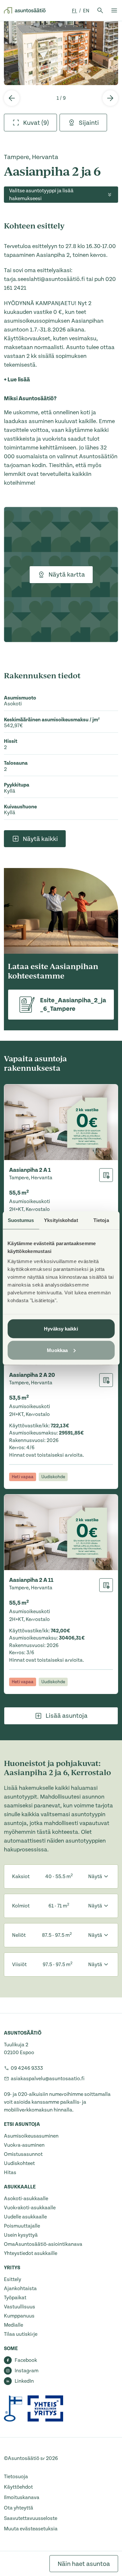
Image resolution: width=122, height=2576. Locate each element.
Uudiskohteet (19, 2163)
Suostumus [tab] (21, 1220)
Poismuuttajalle (22, 2226)
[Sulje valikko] (114, 10)
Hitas (10, 2172)
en (86, 11)
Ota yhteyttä (19, 2508)
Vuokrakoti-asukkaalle (30, 2208)
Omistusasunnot (23, 2154)
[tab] (30, 123)
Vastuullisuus (20, 2307)
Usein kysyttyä (21, 2235)
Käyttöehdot (18, 2487)
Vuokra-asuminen (24, 2145)
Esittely (13, 2279)
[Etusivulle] (25, 10)
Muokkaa (57, 1350)
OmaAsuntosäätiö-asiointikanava (43, 2244)
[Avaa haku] (100, 10)
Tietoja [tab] (101, 1220)
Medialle (14, 2325)
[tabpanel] (61, 53)
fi (75, 11)
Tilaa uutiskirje (21, 2334)
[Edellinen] (12, 98)
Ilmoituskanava (22, 2497)
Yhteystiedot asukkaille (31, 2253)
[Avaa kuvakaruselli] (61, 53)
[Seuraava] (110, 98)
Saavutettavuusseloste (31, 2518)
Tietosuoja (16, 2477)
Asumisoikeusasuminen (31, 2136)
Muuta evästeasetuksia (31, 2529)
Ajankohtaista (20, 2289)
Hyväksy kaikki (61, 1329)
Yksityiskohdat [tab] (61, 1220)
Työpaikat (15, 2298)
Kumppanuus (19, 2316)
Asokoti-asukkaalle (26, 2199)
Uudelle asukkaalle (25, 2217)
